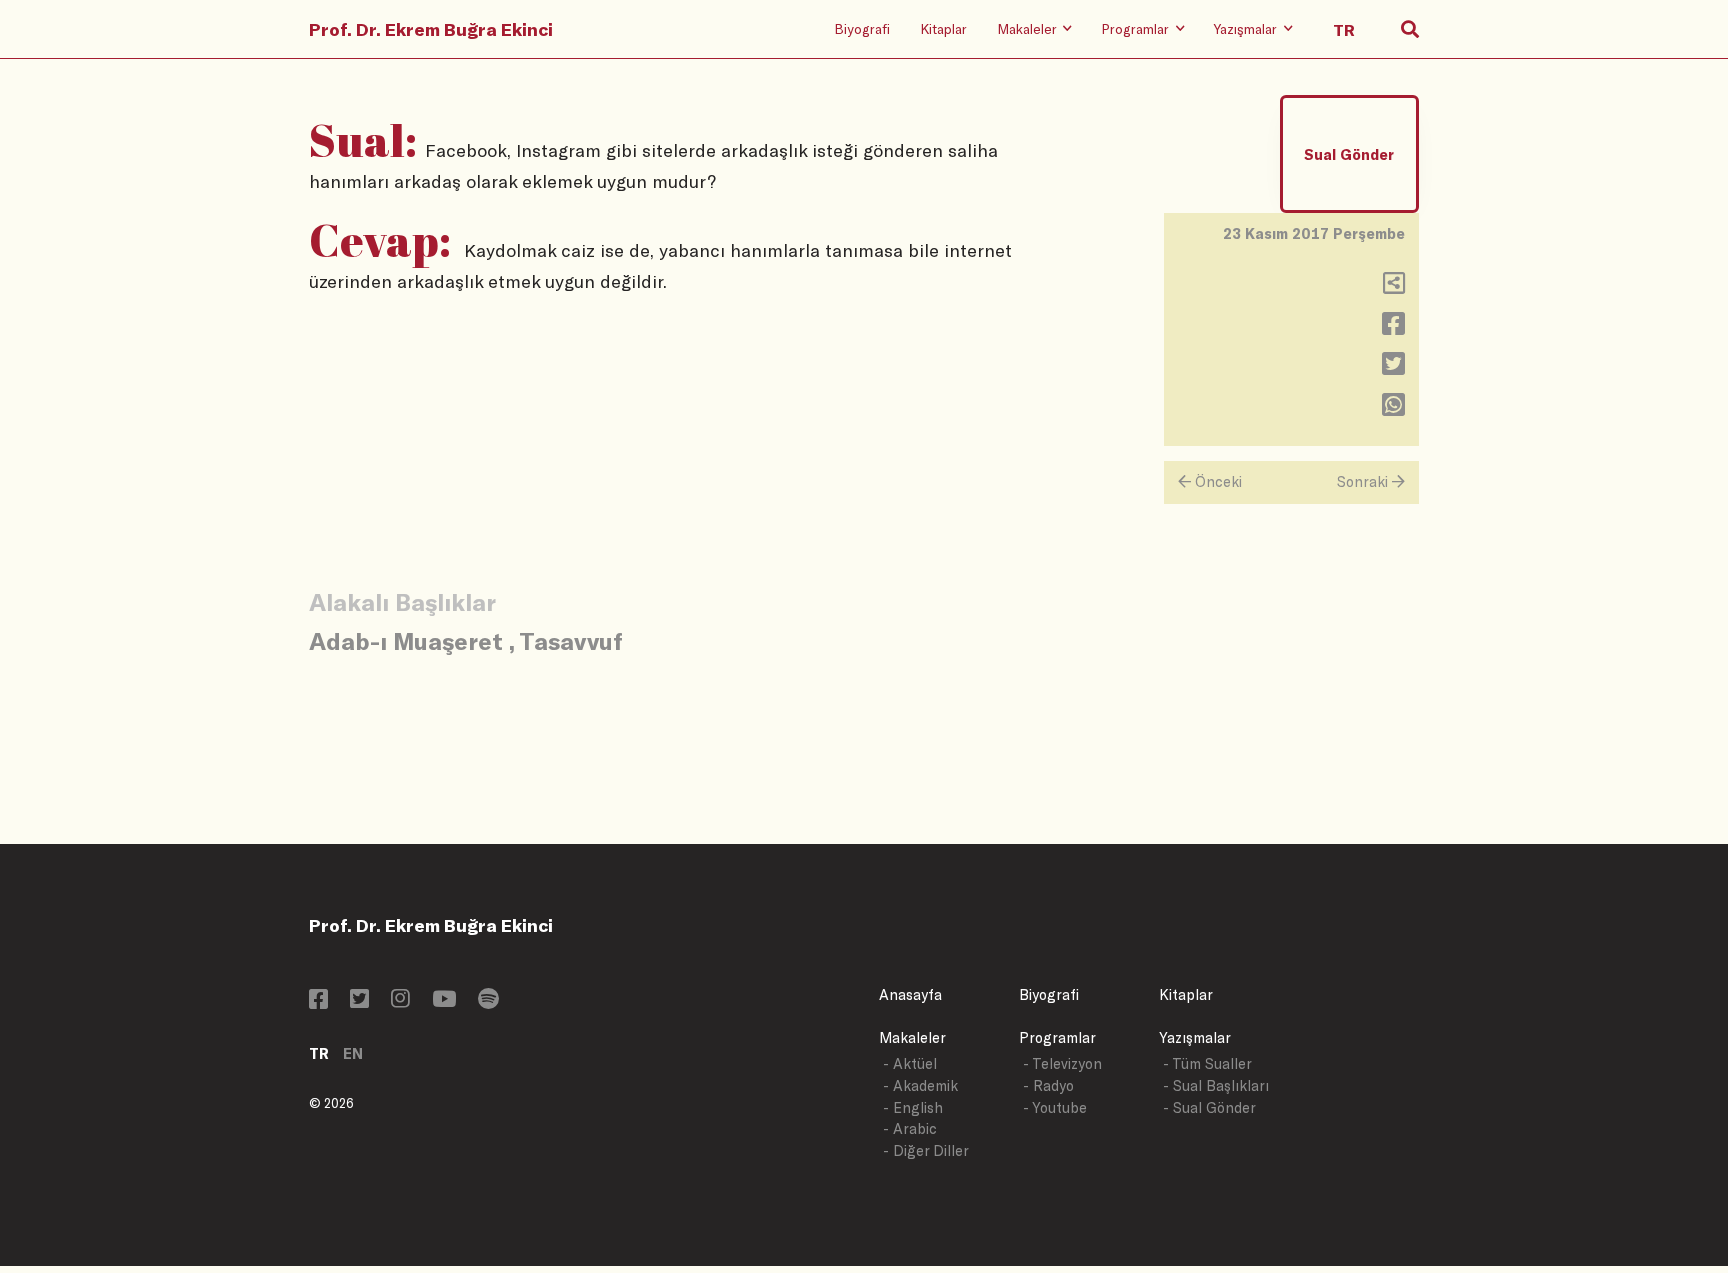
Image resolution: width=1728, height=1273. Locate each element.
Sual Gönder (1349, 154)
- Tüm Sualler (1207, 1063)
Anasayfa (910, 994)
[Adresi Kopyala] (1394, 287)
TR (319, 1053)
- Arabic (910, 1128)
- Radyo (1048, 1085)
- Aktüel (910, 1063)
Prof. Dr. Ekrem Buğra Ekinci (431, 29)
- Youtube (1055, 1107)
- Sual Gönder (1209, 1107)
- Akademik (920, 1085)
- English (913, 1107)
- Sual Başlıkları (1216, 1085)
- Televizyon (1062, 1063)
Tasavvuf (571, 640)
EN (353, 1053)
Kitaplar (943, 28)
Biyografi (862, 28)
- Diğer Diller (926, 1150)
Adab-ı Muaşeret (406, 640)
